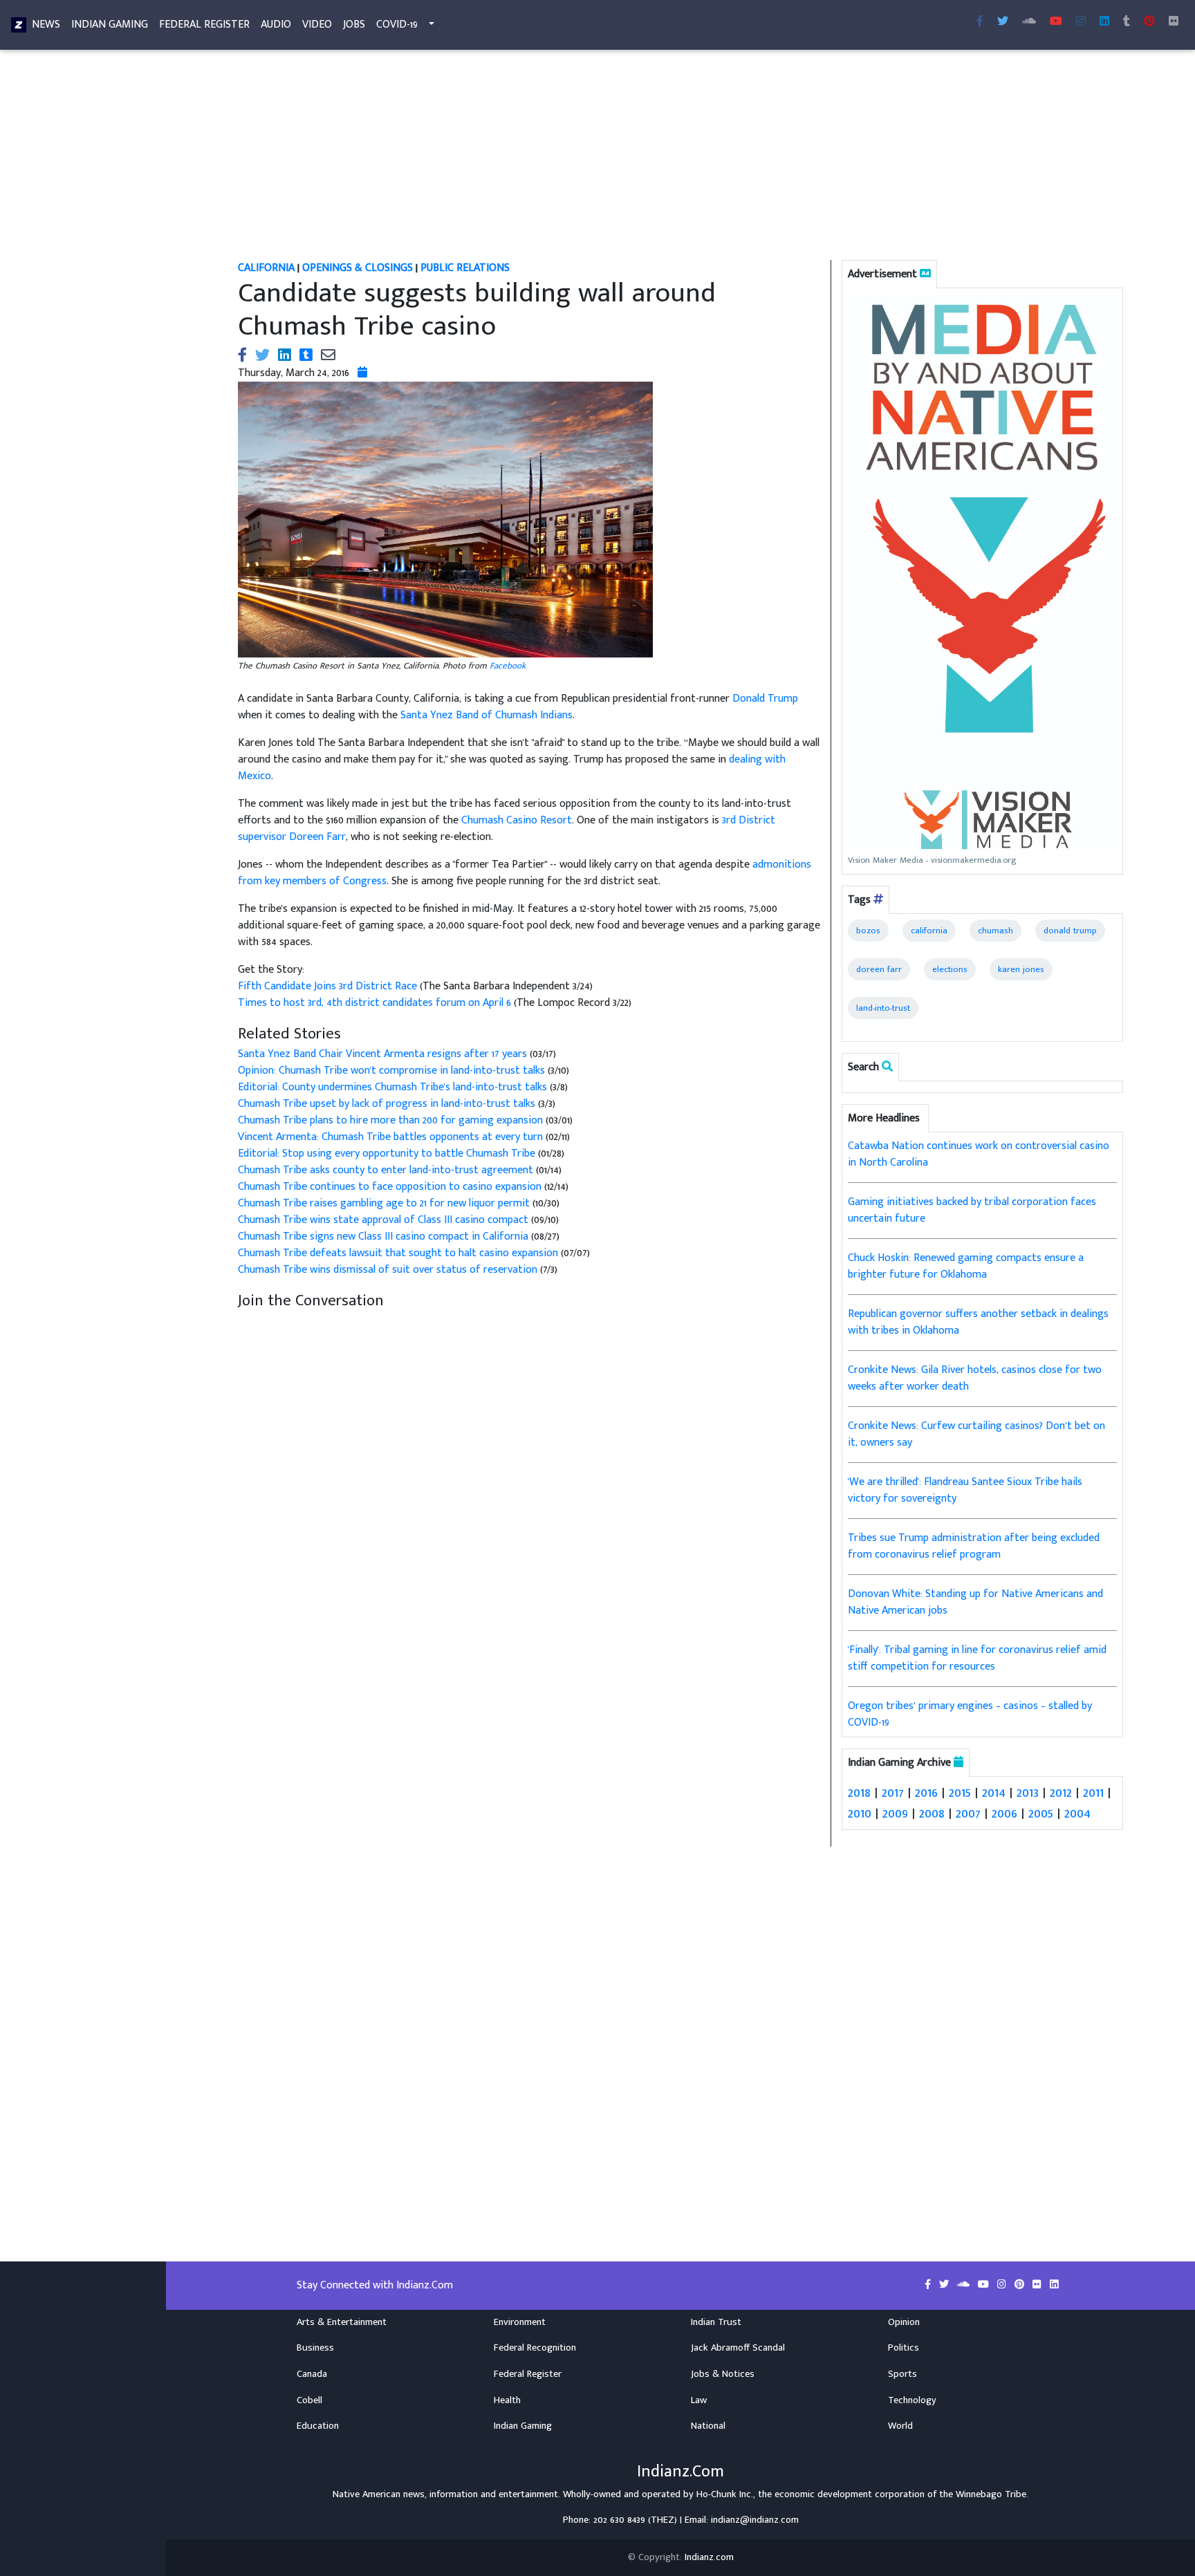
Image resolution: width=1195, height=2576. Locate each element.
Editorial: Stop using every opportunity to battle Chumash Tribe (387, 1154)
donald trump (1070, 931)
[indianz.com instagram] (1081, 22)
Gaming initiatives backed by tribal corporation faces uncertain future (972, 1210)
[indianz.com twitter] (1003, 22)
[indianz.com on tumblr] (1127, 22)
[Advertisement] (653, 158)
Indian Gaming (110, 25)
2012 (1061, 1793)
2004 (1077, 1813)
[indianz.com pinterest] (1149, 22)
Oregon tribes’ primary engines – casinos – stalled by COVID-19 (970, 1714)
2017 (893, 1793)
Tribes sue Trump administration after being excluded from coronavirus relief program (974, 1546)
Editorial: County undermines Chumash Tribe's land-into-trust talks (394, 1087)
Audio (276, 25)
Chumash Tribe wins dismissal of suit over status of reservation (389, 1270)
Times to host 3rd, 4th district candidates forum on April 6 (376, 1003)
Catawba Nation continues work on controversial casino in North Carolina (979, 1154)
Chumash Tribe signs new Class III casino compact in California (383, 1236)
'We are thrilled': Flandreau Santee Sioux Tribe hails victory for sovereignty (965, 1490)
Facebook (508, 666)
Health (507, 2400)
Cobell (309, 2400)
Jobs (354, 25)
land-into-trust (883, 1008)
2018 (859, 1793)
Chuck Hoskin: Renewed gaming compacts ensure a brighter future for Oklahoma (966, 1266)
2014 (994, 1793)
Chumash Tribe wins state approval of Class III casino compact (383, 1220)
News (46, 25)
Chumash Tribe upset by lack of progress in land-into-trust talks (388, 1104)
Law (699, 2400)
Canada (312, 2374)
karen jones (1021, 969)
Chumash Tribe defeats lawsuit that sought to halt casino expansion (398, 1253)
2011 (1093, 1793)
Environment (520, 2322)
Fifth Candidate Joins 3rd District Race (329, 986)
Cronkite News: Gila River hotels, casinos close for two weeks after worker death (975, 1378)
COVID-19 (397, 25)
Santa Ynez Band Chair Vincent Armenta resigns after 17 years (382, 1054)
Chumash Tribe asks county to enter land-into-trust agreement (386, 1170)
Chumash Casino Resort (517, 820)
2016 (926, 1793)
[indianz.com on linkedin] (1054, 2285)
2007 (968, 1813)
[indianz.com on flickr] (1174, 22)
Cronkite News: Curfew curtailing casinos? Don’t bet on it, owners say (976, 1434)
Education (318, 2426)
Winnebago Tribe (991, 2494)
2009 (895, 1813)
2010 (860, 1813)
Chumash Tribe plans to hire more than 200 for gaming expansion (390, 1120)
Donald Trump (765, 699)
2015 (960, 1793)
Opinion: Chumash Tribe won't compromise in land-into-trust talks (393, 1071)
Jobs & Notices (723, 2374)
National (708, 2426)
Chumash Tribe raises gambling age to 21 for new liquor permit (384, 1203)
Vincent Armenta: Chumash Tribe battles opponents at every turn (390, 1137)
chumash (995, 931)
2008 (932, 1813)
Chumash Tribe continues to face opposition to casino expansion (390, 1187)
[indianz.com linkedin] (1104, 22)
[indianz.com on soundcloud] (965, 2285)
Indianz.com (709, 2557)
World (900, 2426)
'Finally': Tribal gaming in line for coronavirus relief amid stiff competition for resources (977, 1658)
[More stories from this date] (362, 373)
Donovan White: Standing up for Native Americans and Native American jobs (975, 1602)
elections (950, 969)
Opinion (904, 2322)
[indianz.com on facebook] (929, 2285)
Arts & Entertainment (342, 2322)
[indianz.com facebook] (980, 22)
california (929, 931)
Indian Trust (716, 2322)
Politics (904, 2348)
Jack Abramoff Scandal (738, 2348)
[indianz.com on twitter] (945, 2285)
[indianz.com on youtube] (1056, 22)
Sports (902, 2374)
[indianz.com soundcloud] (1029, 22)
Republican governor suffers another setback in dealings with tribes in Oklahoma (978, 1322)
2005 (1041, 1813)
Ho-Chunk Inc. (725, 2494)
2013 (1028, 1793)
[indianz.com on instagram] (1003, 2285)
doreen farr (879, 969)
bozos (868, 931)
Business (315, 2348)
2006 (1004, 1813)
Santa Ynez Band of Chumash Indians (487, 715)
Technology (912, 2400)
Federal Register (204, 25)
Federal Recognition (535, 2348)
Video (317, 25)
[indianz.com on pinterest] (1021, 2285)
